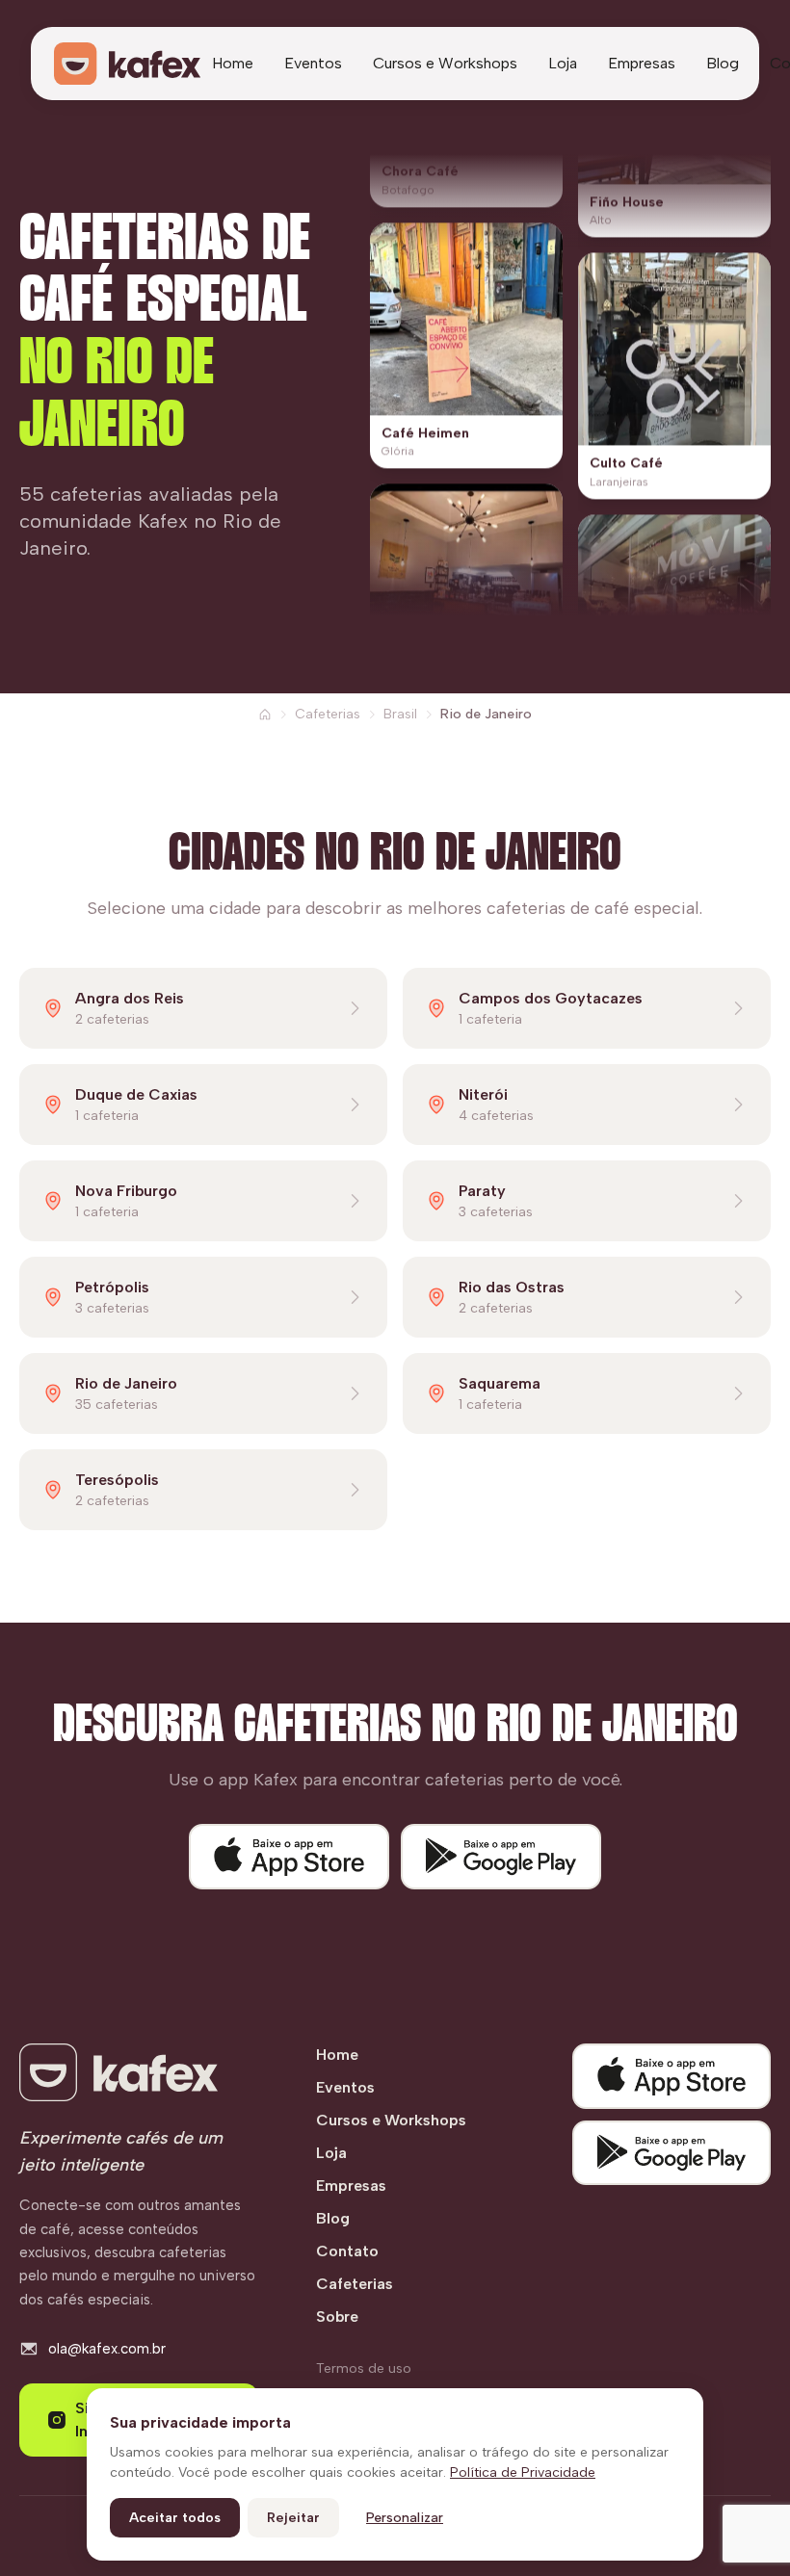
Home (233, 63)
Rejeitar (293, 2518)
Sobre (337, 2316)
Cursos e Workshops (445, 63)
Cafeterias (328, 714)
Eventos (313, 63)
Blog (723, 63)
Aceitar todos (175, 2518)
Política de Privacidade (523, 2472)
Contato (347, 2251)
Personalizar (405, 2518)
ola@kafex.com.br (107, 2349)
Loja (563, 63)
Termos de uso (364, 2368)
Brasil (400, 714)
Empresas (642, 63)
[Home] (265, 715)
